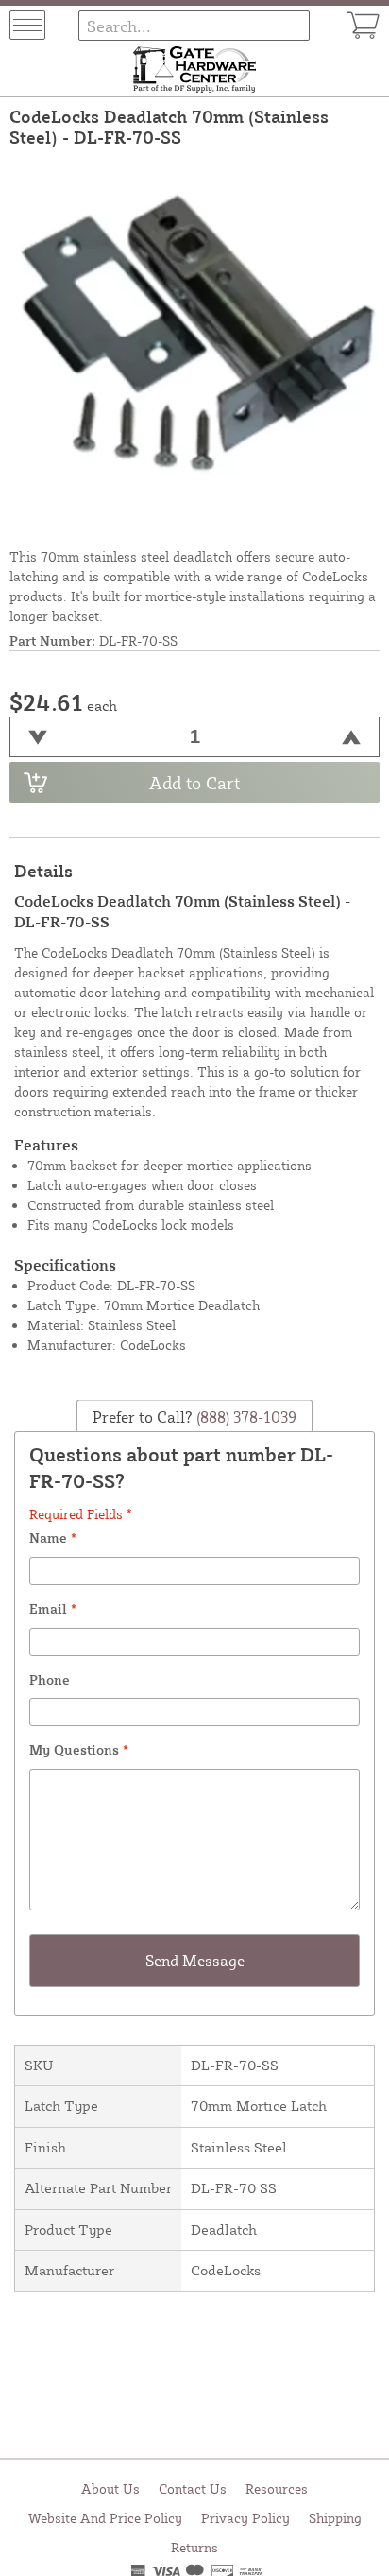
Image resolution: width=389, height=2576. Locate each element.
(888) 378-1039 (245, 1417)
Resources (277, 2489)
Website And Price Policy (105, 2518)
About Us (110, 2489)
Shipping (335, 2518)
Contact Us (193, 2489)
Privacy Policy (245, 2518)
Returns (194, 2547)
